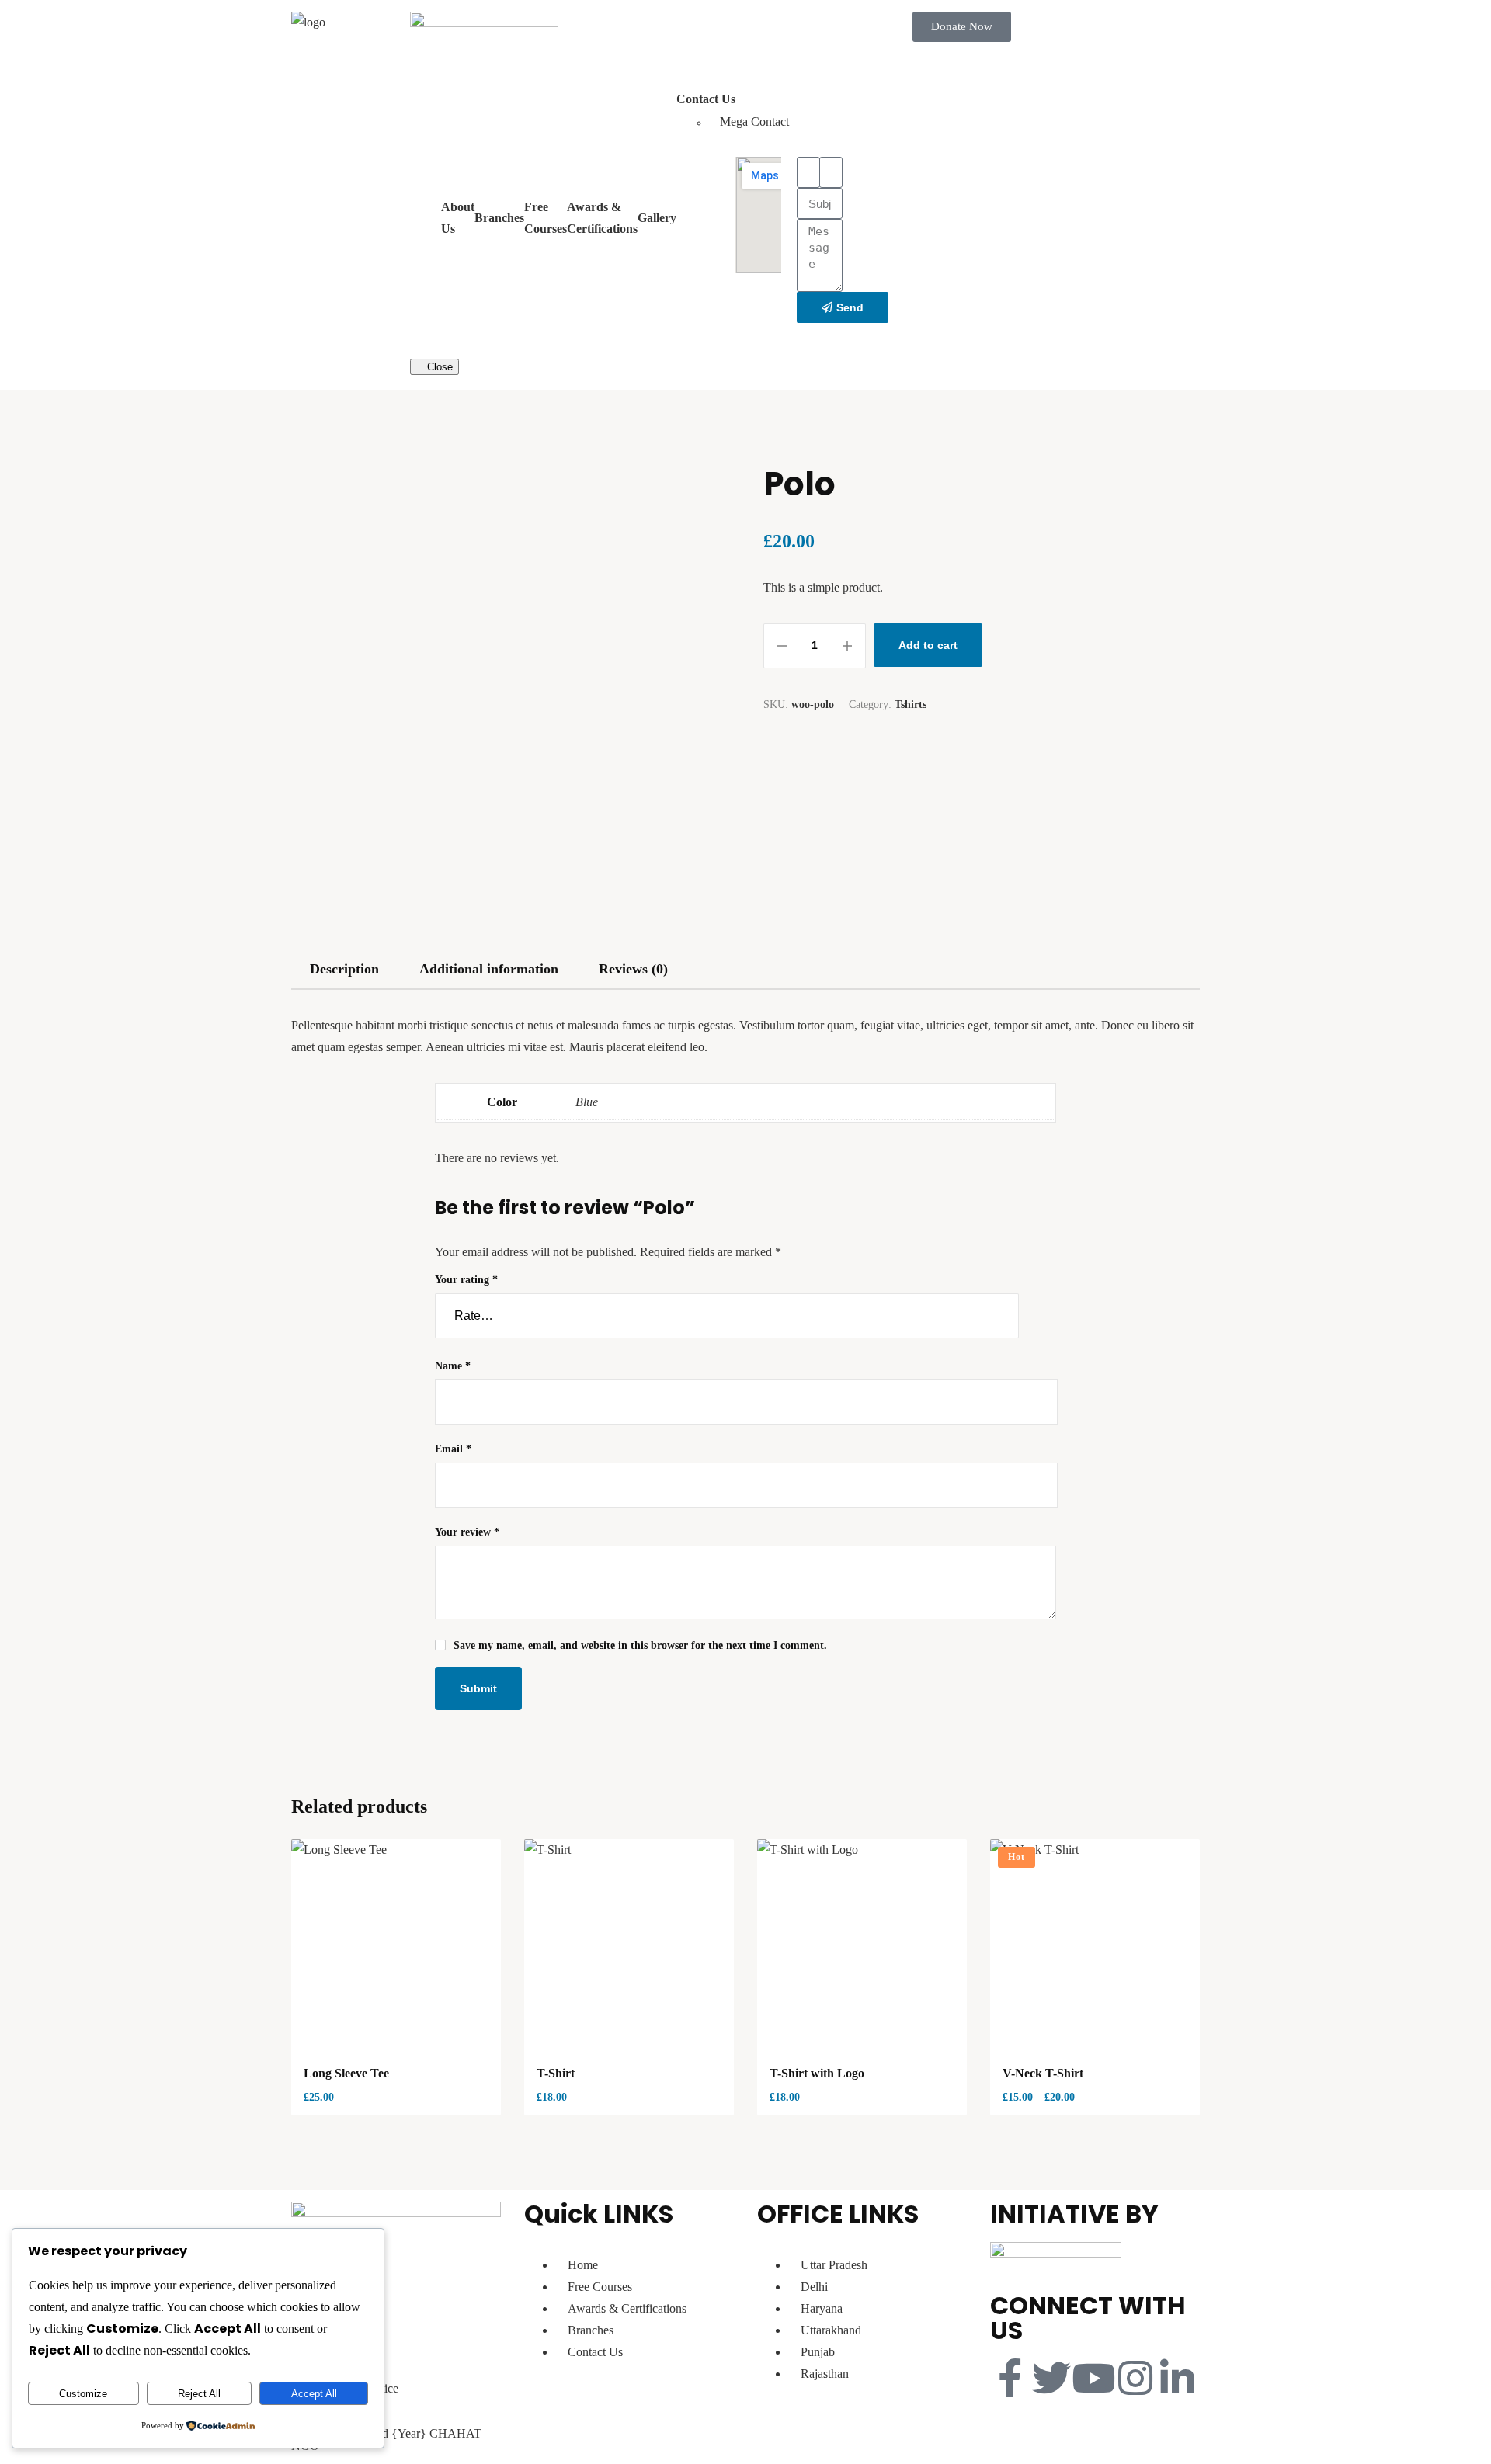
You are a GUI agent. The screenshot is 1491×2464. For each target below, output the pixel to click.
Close (438, 367)
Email (453, 1449)
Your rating (466, 1280)
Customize (83, 2394)
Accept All (314, 2394)
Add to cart (928, 645)
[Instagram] (1135, 2378)
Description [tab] (344, 969)
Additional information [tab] (489, 969)
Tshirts (911, 704)
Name (453, 1366)
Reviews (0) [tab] (633, 969)
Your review (467, 1532)
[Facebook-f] (1010, 2378)
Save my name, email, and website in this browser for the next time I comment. (640, 1645)
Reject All (199, 2394)
